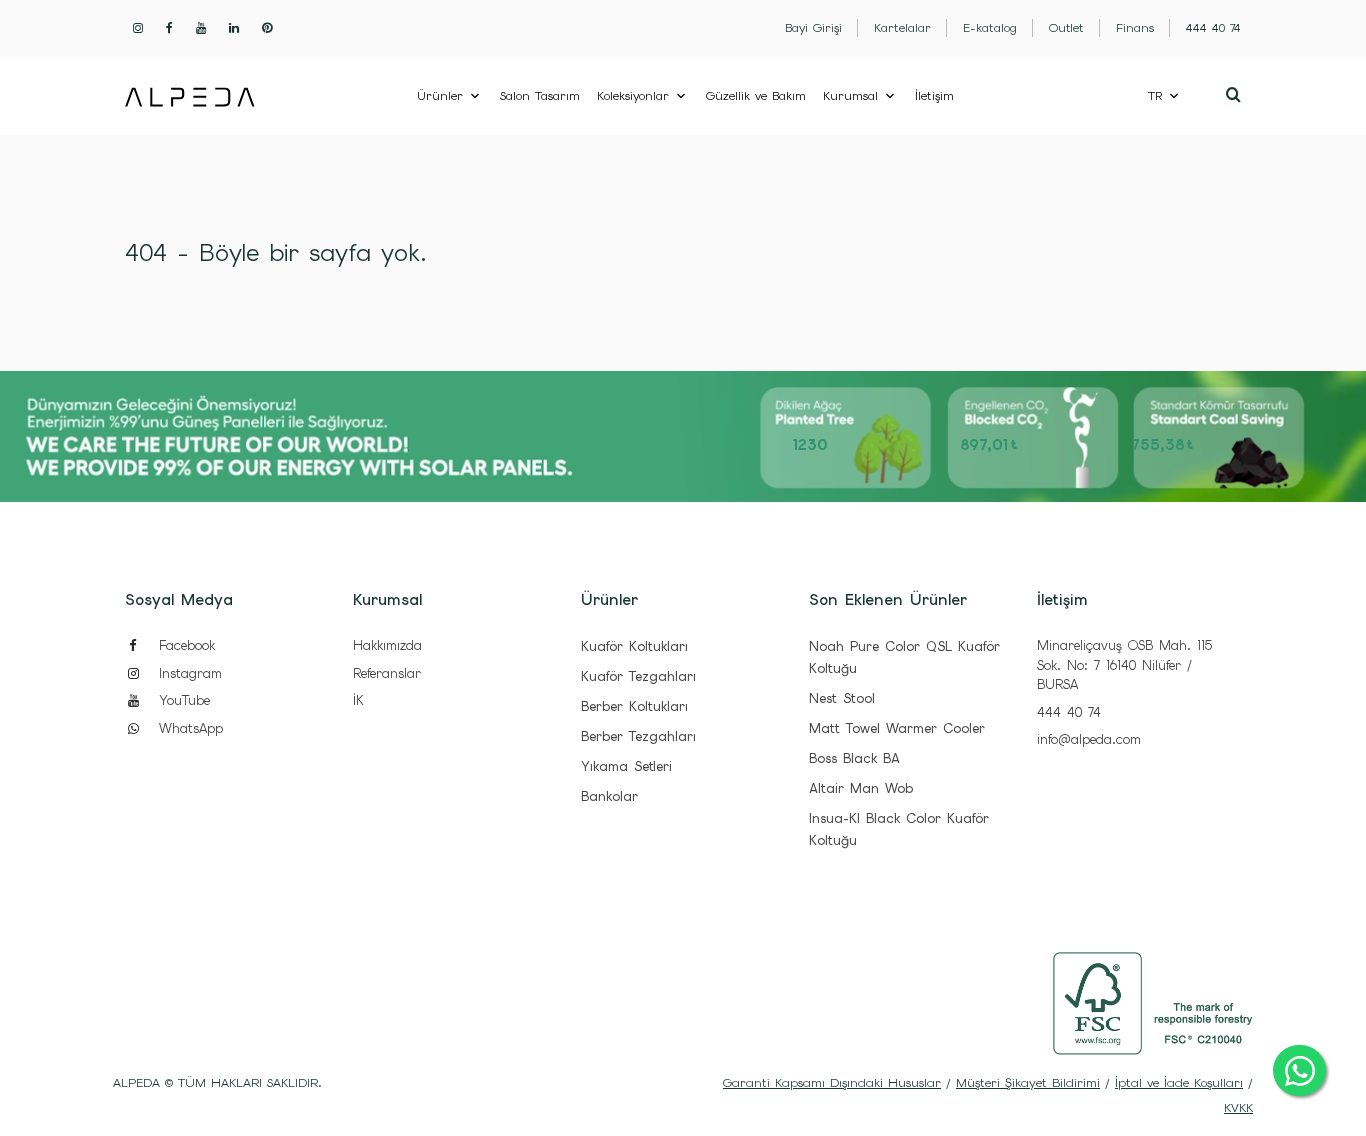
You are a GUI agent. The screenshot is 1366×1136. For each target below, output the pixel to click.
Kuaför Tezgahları (638, 676)
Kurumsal (850, 96)
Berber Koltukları (634, 706)
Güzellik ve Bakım (756, 96)
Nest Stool (842, 698)
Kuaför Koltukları (634, 646)
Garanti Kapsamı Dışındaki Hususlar (832, 1083)
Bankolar (609, 796)
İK (358, 700)
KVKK (1238, 1108)
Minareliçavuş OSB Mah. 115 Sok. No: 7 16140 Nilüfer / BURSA (1124, 665)
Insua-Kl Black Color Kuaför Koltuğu (899, 829)
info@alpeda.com (1089, 739)
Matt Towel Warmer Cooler (897, 728)
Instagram (187, 673)
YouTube (181, 700)
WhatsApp (188, 728)
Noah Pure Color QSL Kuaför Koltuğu (904, 657)
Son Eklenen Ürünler (888, 600)
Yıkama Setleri (626, 766)
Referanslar (387, 673)
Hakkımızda (387, 645)
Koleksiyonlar (633, 96)
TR (1155, 96)
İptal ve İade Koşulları (1179, 1083)
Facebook (184, 645)
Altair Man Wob (861, 788)
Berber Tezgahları (638, 736)
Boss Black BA (854, 758)
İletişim (934, 96)
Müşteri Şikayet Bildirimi (1028, 1083)
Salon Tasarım (540, 96)
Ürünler (440, 96)
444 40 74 (1069, 712)
